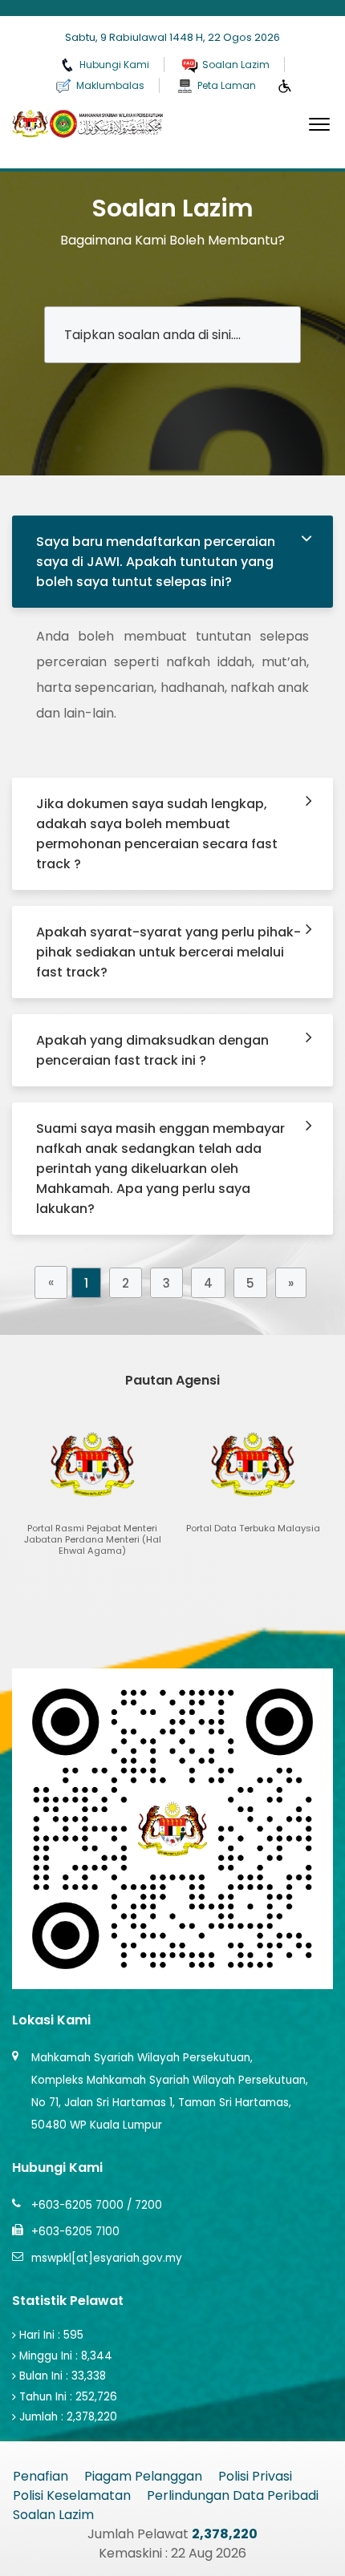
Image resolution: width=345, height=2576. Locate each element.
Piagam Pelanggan (143, 2476)
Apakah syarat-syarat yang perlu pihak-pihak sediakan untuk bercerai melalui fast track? (168, 952)
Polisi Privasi (255, 2476)
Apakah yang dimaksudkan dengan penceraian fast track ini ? (152, 1050)
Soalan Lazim (53, 2515)
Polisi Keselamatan (72, 2495)
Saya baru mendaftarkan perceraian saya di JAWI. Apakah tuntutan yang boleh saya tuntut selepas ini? (156, 562)
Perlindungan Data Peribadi (233, 2495)
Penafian (41, 2476)
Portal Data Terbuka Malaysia (203, 2515)
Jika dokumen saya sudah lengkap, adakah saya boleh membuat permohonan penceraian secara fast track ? (157, 834)
